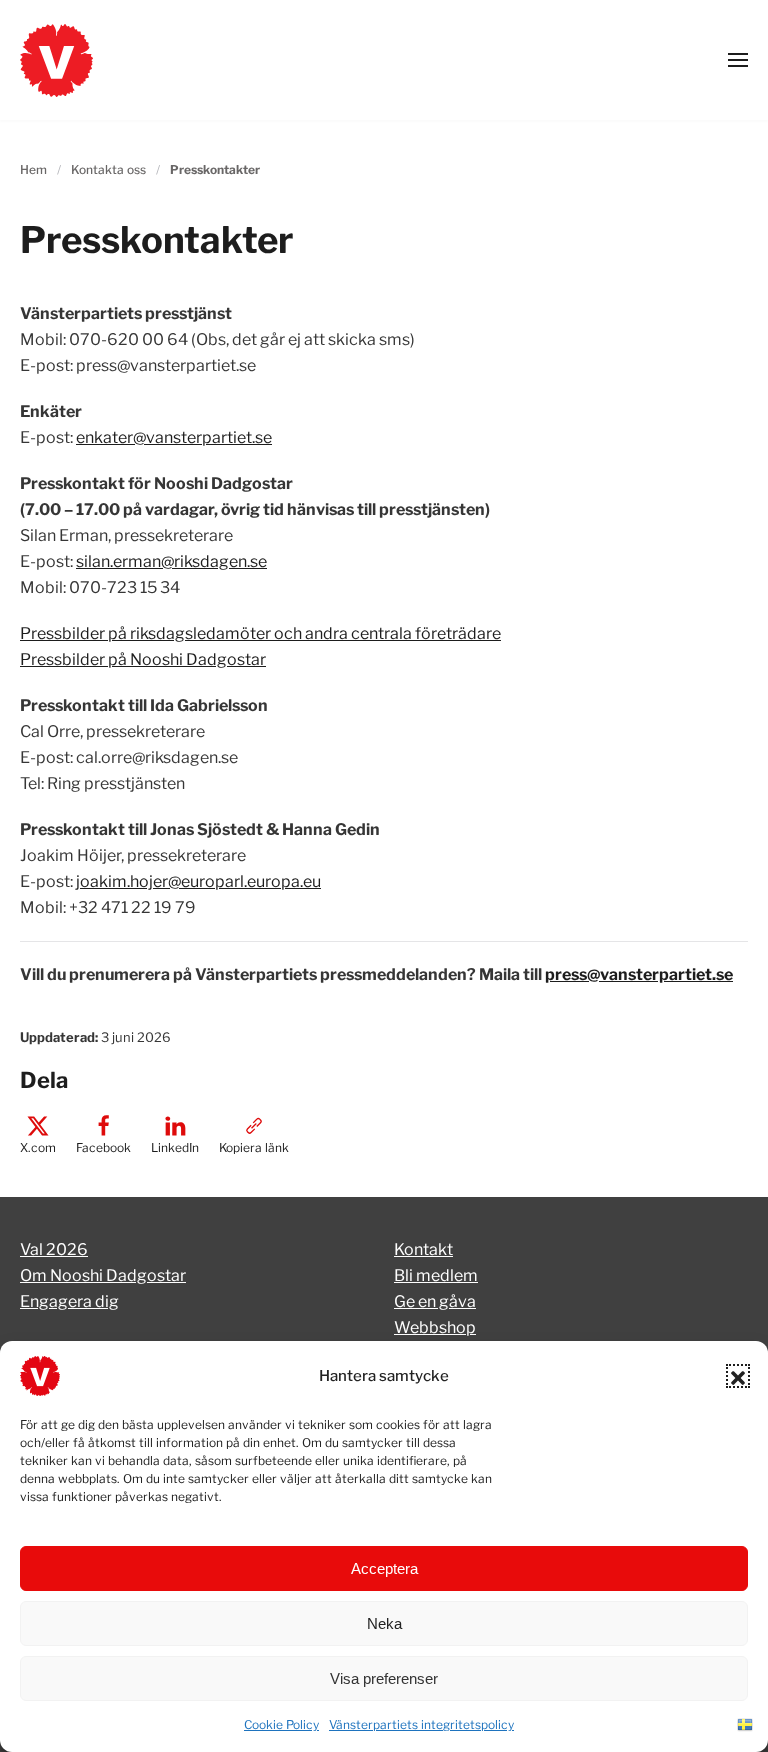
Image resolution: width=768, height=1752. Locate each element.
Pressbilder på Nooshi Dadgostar (143, 659)
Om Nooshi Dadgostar (103, 1275)
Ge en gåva (435, 1301)
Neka (384, 1623)
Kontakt (423, 1249)
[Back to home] (56, 60)
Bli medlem (436, 1275)
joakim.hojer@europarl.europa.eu (198, 881)
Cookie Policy (281, 1724)
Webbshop (435, 1327)
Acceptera (384, 1568)
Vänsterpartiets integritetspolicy (421, 1724)
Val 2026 (54, 1249)
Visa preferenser (384, 1678)
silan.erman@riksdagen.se (171, 561)
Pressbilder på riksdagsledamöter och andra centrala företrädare (260, 633)
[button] (738, 1376)
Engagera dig (69, 1301)
